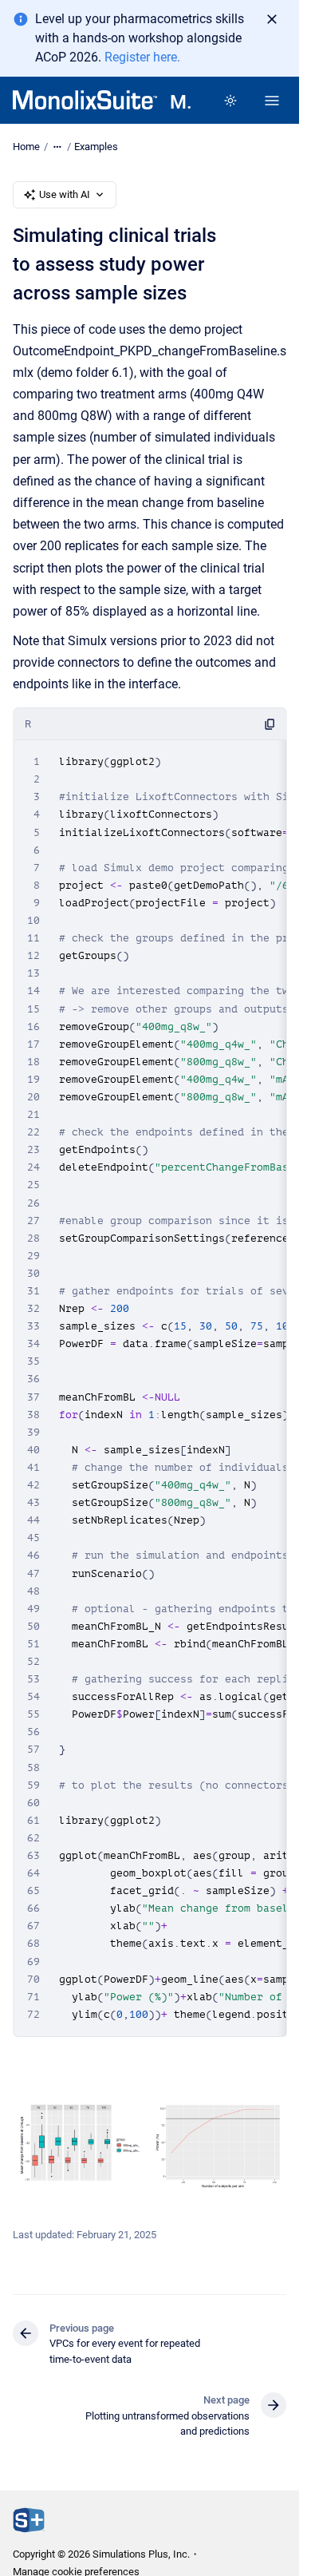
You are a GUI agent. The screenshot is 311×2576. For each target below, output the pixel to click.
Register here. (142, 57)
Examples (96, 147)
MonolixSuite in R (180, 102)
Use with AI (65, 194)
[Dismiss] (272, 19)
